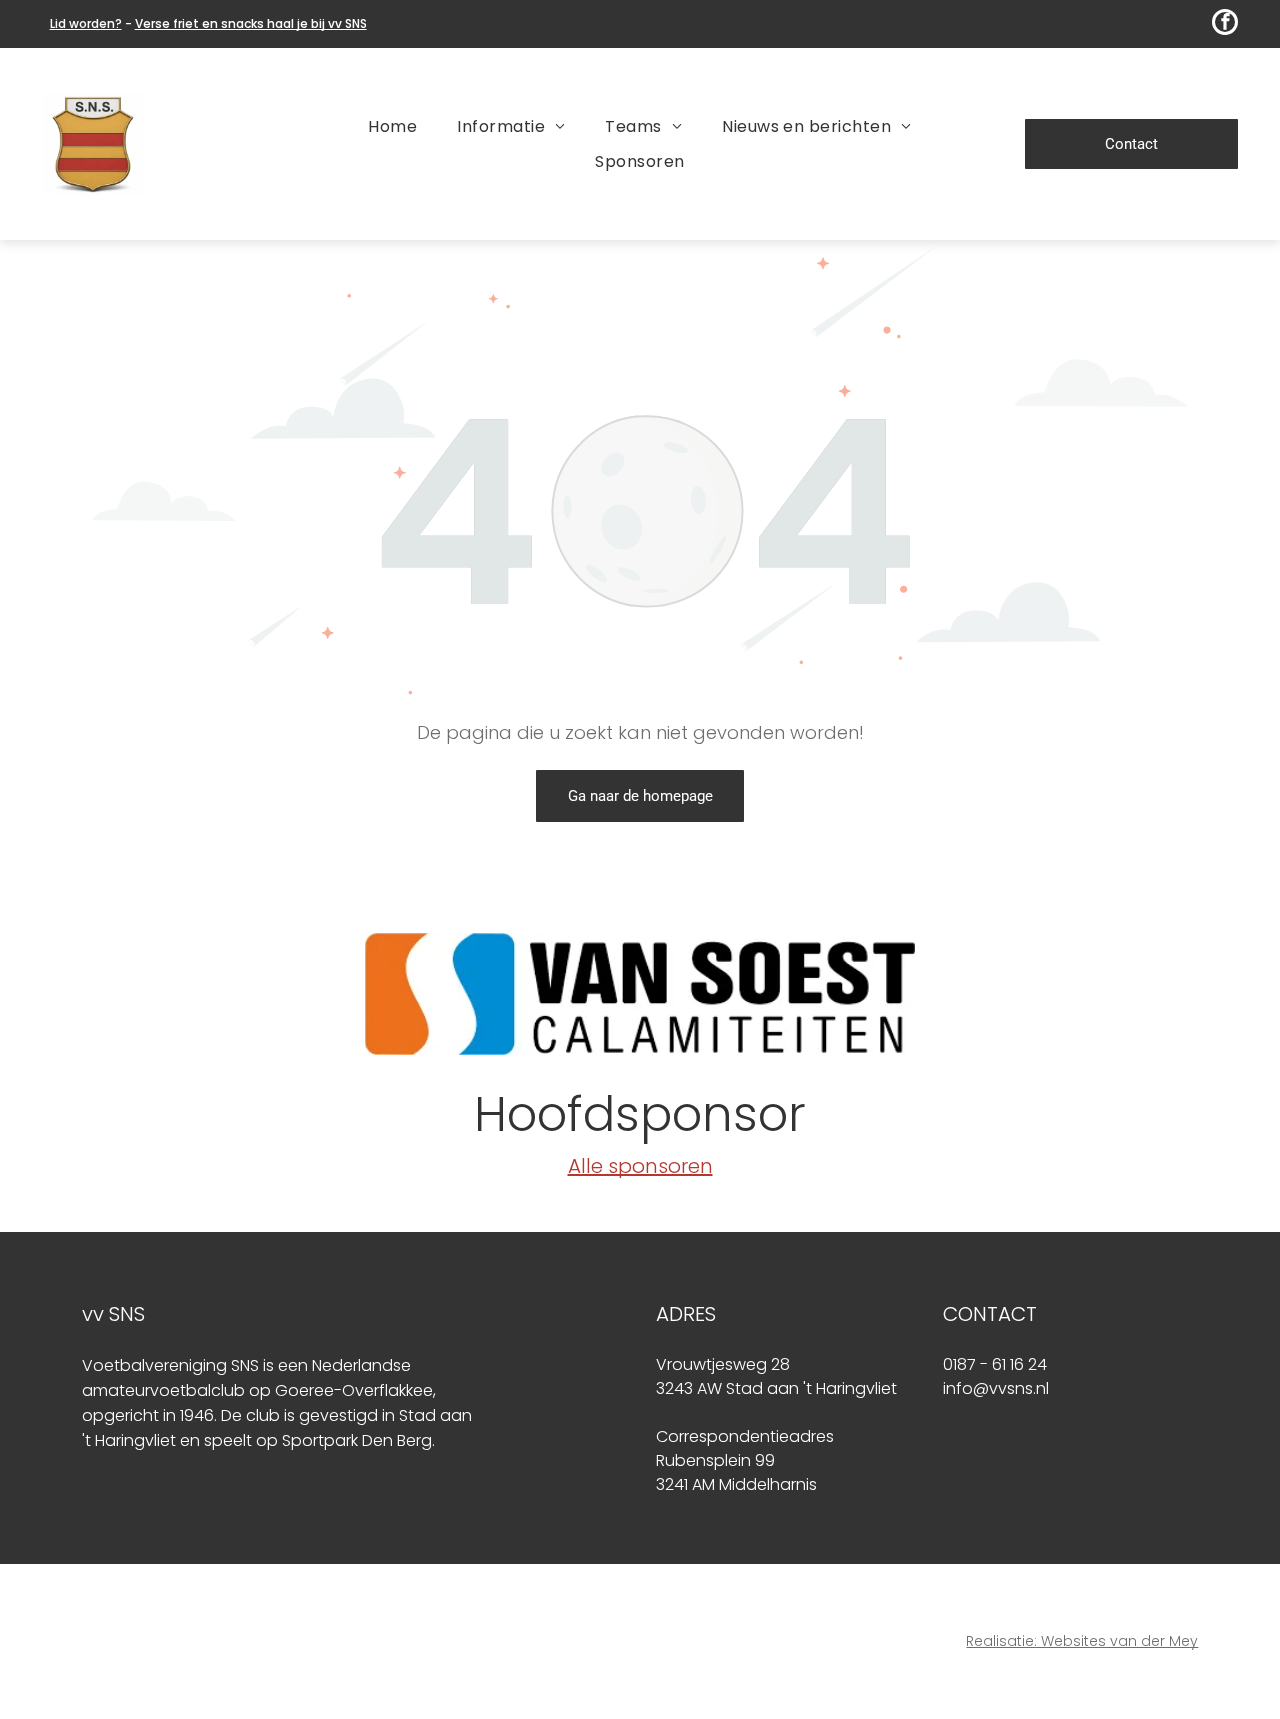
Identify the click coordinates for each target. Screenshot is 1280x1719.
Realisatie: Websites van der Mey (1082, 1641)
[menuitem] (392, 126)
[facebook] (1225, 24)
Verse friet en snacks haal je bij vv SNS (251, 23)
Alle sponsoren (640, 1166)
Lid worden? (86, 23)
